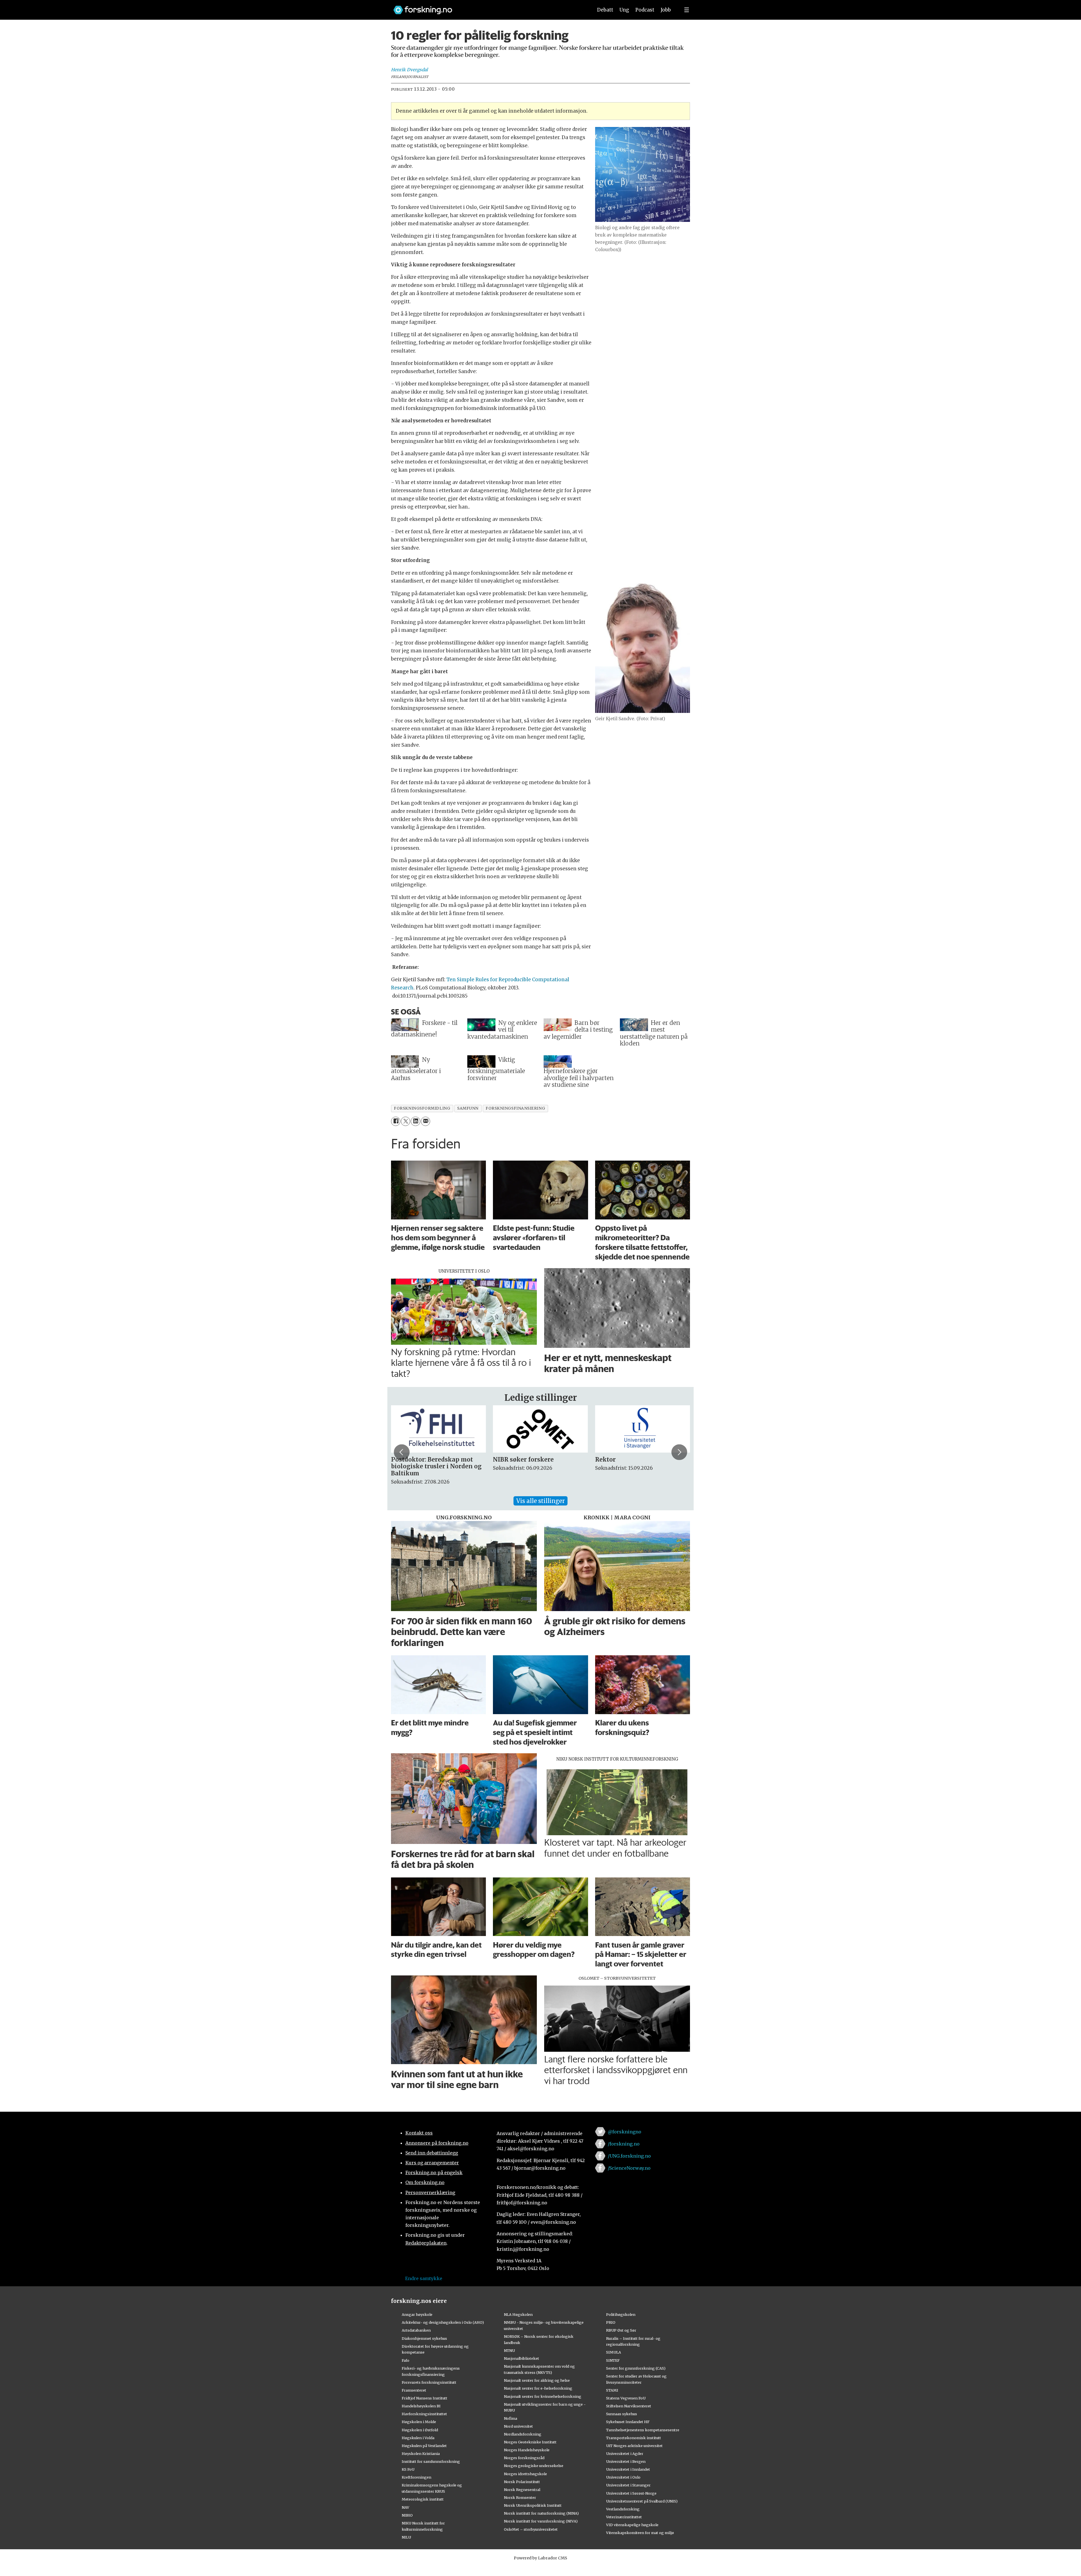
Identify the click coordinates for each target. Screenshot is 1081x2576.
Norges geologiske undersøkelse (534, 2466)
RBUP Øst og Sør (621, 2330)
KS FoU (408, 2469)
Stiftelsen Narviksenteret (629, 2406)
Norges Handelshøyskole (527, 2450)
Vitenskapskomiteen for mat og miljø (640, 2533)
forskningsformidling (422, 1108)
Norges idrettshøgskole (525, 2474)
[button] (402, 1452)
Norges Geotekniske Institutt (530, 2442)
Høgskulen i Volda (418, 2438)
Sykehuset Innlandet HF (628, 2422)
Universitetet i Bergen (626, 2461)
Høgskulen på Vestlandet (424, 2446)
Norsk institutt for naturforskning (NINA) (541, 2513)
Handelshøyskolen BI (421, 2406)
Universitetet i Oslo (623, 2477)
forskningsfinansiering (515, 1108)
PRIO (611, 2322)
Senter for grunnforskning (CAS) (636, 2368)
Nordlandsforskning (523, 2434)
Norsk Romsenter (520, 2497)
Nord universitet (518, 2426)
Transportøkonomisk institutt (634, 2438)
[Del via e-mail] (426, 1121)
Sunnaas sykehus (622, 2414)
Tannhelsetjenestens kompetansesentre (643, 2430)
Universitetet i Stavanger (628, 2485)
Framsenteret (414, 2390)
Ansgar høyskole (417, 2314)
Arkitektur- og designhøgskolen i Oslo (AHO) (443, 2322)
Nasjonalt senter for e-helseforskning (538, 2388)
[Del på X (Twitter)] (406, 1121)
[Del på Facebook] (396, 1121)
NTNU (509, 2350)
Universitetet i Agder (625, 2454)
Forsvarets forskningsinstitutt (429, 2382)
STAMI (612, 2390)
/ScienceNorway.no (629, 2168)
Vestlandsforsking (623, 2509)
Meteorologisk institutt (423, 2499)
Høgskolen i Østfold (420, 2430)
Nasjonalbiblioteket (521, 2358)
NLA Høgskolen (518, 2314)
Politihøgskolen (621, 2314)
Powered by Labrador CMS (540, 2558)
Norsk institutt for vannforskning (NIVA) (541, 2521)
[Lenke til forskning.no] (488, 7)
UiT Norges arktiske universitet (634, 2446)
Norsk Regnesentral (522, 2490)
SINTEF (613, 2360)
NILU (406, 2537)
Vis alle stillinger (540, 1501)
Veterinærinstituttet (624, 2517)
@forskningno (625, 2132)
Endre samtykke (424, 2278)
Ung (624, 10)
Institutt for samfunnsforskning (431, 2461)
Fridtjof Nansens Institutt (425, 2398)
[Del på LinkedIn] (415, 1121)
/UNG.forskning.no (629, 2156)
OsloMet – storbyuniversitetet (531, 2529)
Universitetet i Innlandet (628, 2469)
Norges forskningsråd (524, 2458)
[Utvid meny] (687, 10)
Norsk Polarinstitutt (522, 2482)
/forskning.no (624, 2144)
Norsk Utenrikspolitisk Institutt (533, 2505)
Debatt (605, 10)
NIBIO (407, 2515)
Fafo (406, 2360)
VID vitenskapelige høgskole (632, 2525)
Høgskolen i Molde (419, 2422)
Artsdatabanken (416, 2330)
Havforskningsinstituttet (424, 2414)
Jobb (666, 10)
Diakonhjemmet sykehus (424, 2338)
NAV (406, 2507)
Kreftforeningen (416, 2477)
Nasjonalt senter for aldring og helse (537, 2380)
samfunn (468, 1108)
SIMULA (614, 2352)
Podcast (645, 10)
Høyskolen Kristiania (421, 2454)
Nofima (511, 2418)
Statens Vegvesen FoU (626, 2398)
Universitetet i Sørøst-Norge (631, 2493)
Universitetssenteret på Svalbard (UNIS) (642, 2501)
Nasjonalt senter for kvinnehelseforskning (543, 2396)
